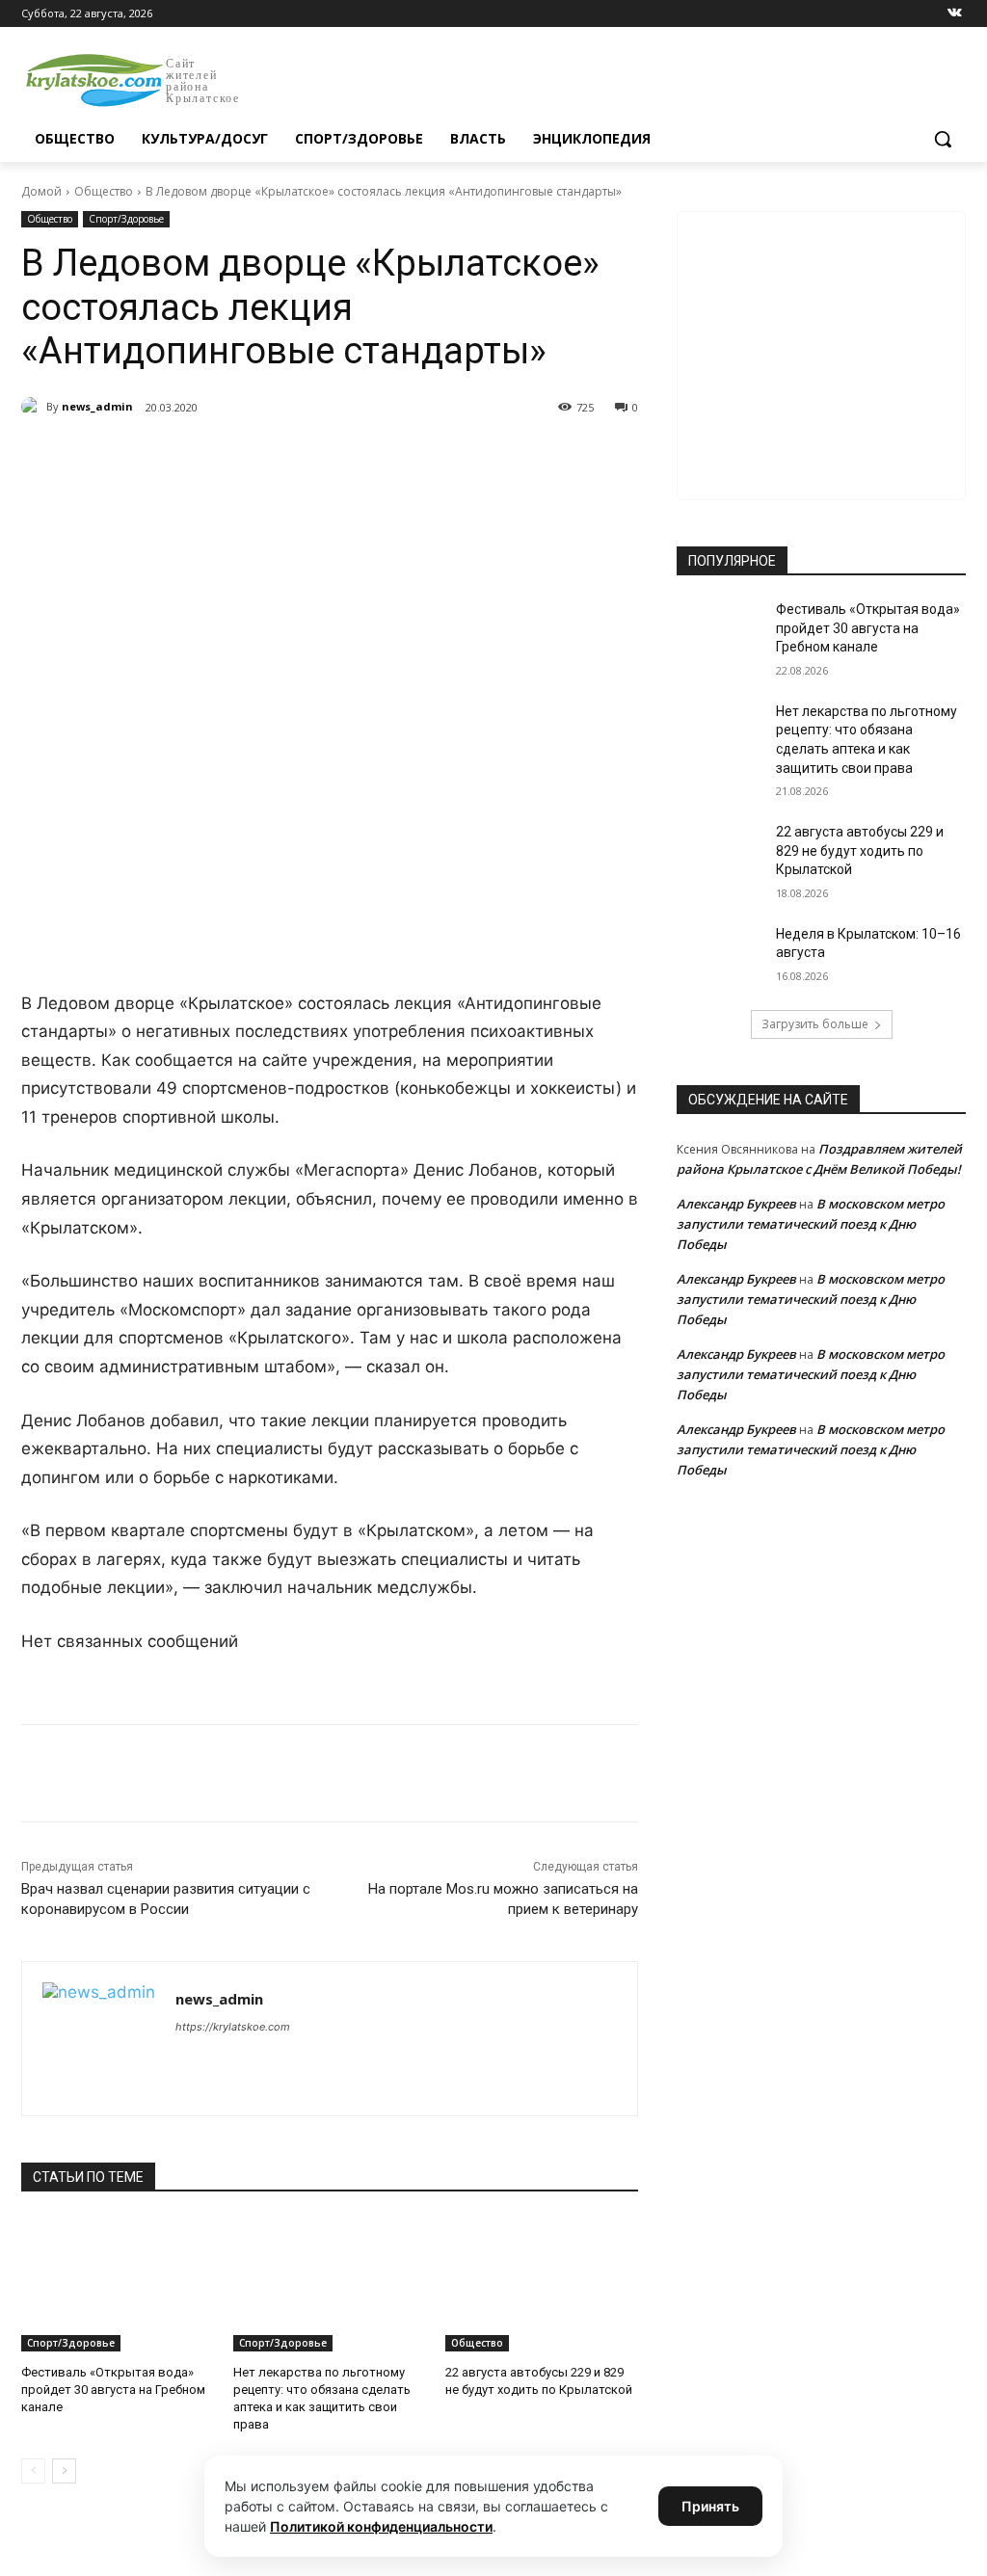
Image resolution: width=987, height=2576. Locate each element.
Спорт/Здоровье (126, 219)
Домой (41, 191)
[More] (377, 457)
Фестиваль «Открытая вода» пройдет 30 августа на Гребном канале (113, 2390)
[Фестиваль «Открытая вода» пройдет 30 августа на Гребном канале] (118, 2284)
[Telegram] (243, 457)
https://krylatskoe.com (233, 2027)
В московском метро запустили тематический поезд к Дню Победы (811, 1224)
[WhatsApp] (287, 457)
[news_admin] (34, 407)
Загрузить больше (815, 1024)
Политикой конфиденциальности (381, 2526)
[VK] (199, 457)
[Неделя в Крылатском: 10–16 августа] (720, 956)
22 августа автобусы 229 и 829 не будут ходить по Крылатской (860, 850)
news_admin (97, 406)
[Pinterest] (332, 457)
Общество (104, 191)
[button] (943, 139)
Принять (710, 2506)
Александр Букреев (736, 1204)
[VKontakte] (955, 14)
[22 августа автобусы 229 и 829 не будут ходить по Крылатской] (542, 2284)
